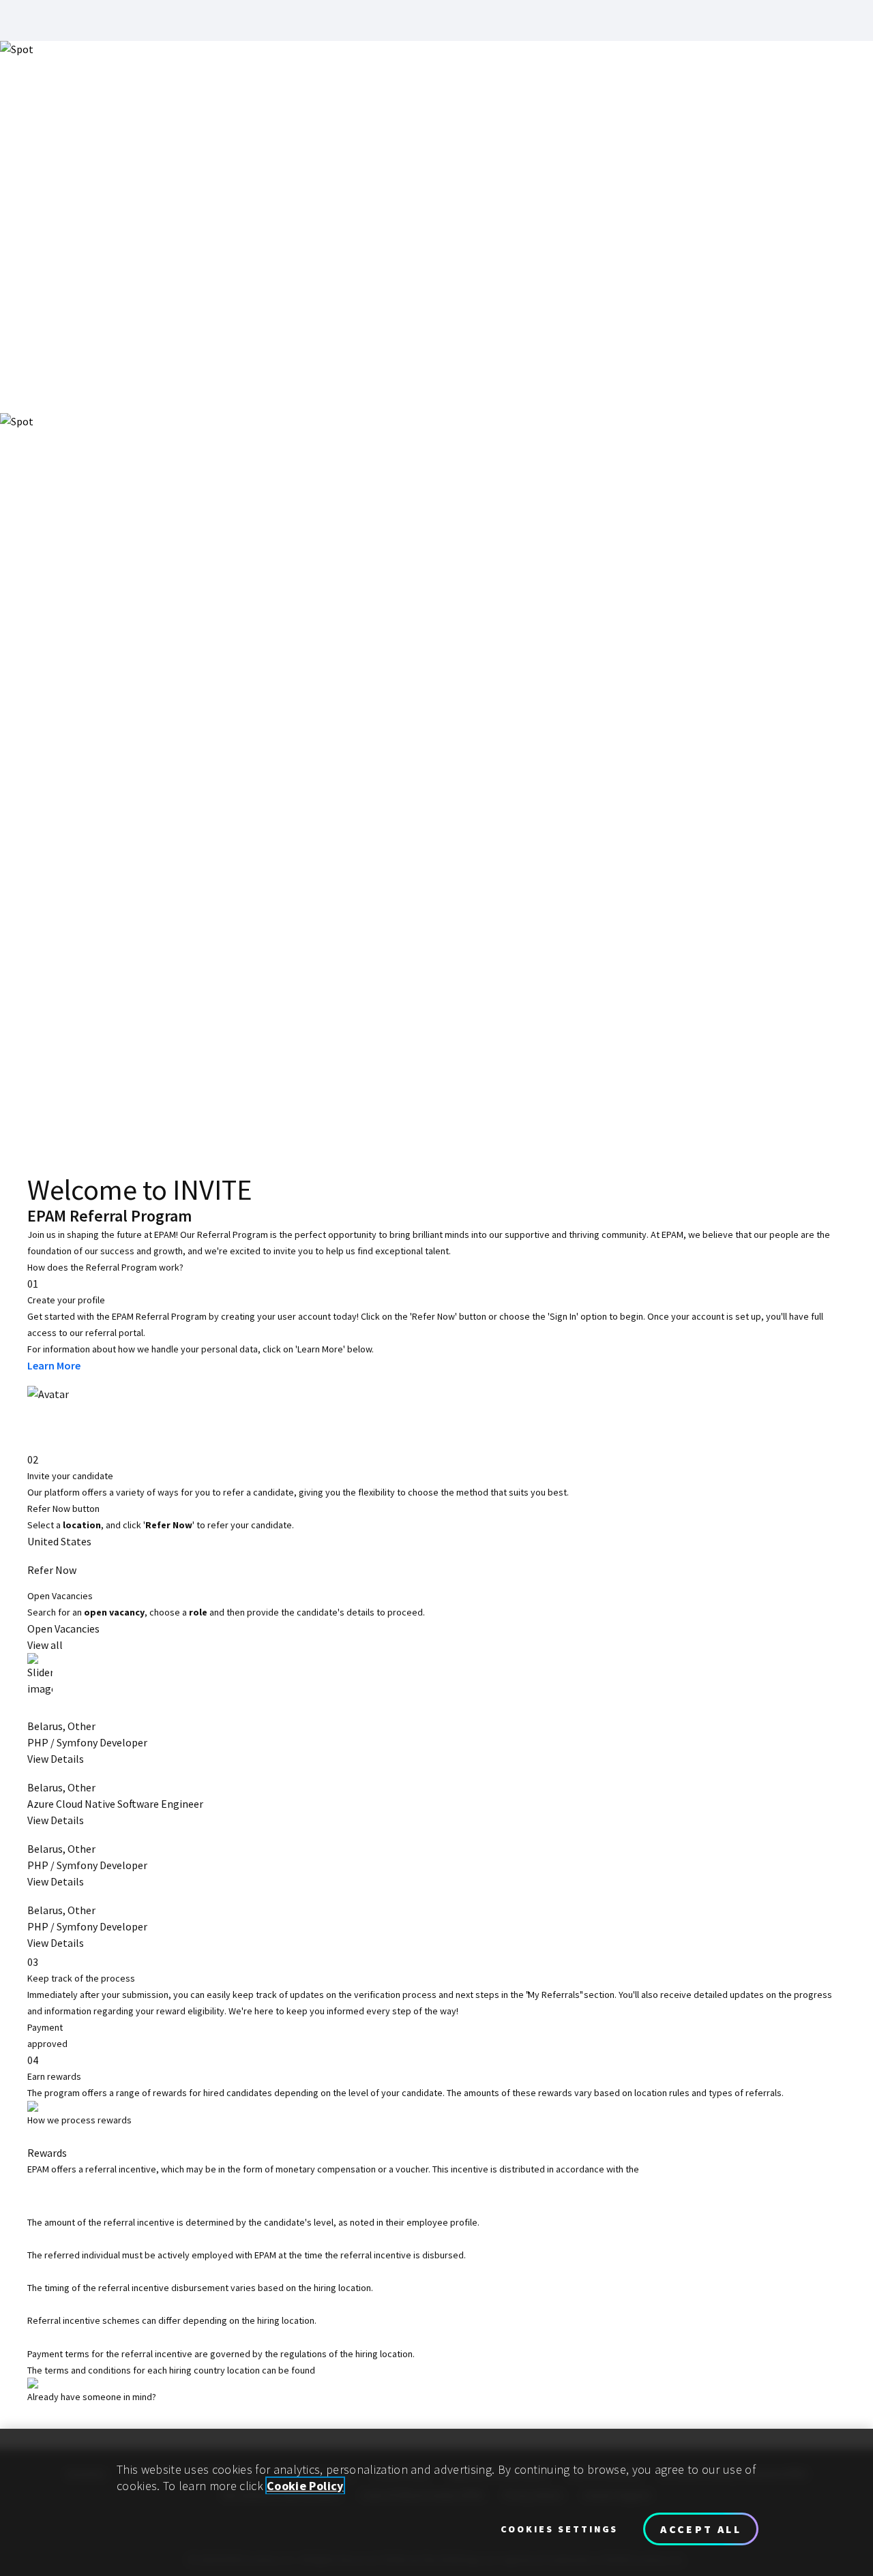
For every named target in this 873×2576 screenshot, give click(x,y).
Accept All (701, 2529)
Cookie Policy (305, 2486)
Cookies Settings (559, 2529)
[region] (436, 2502)
